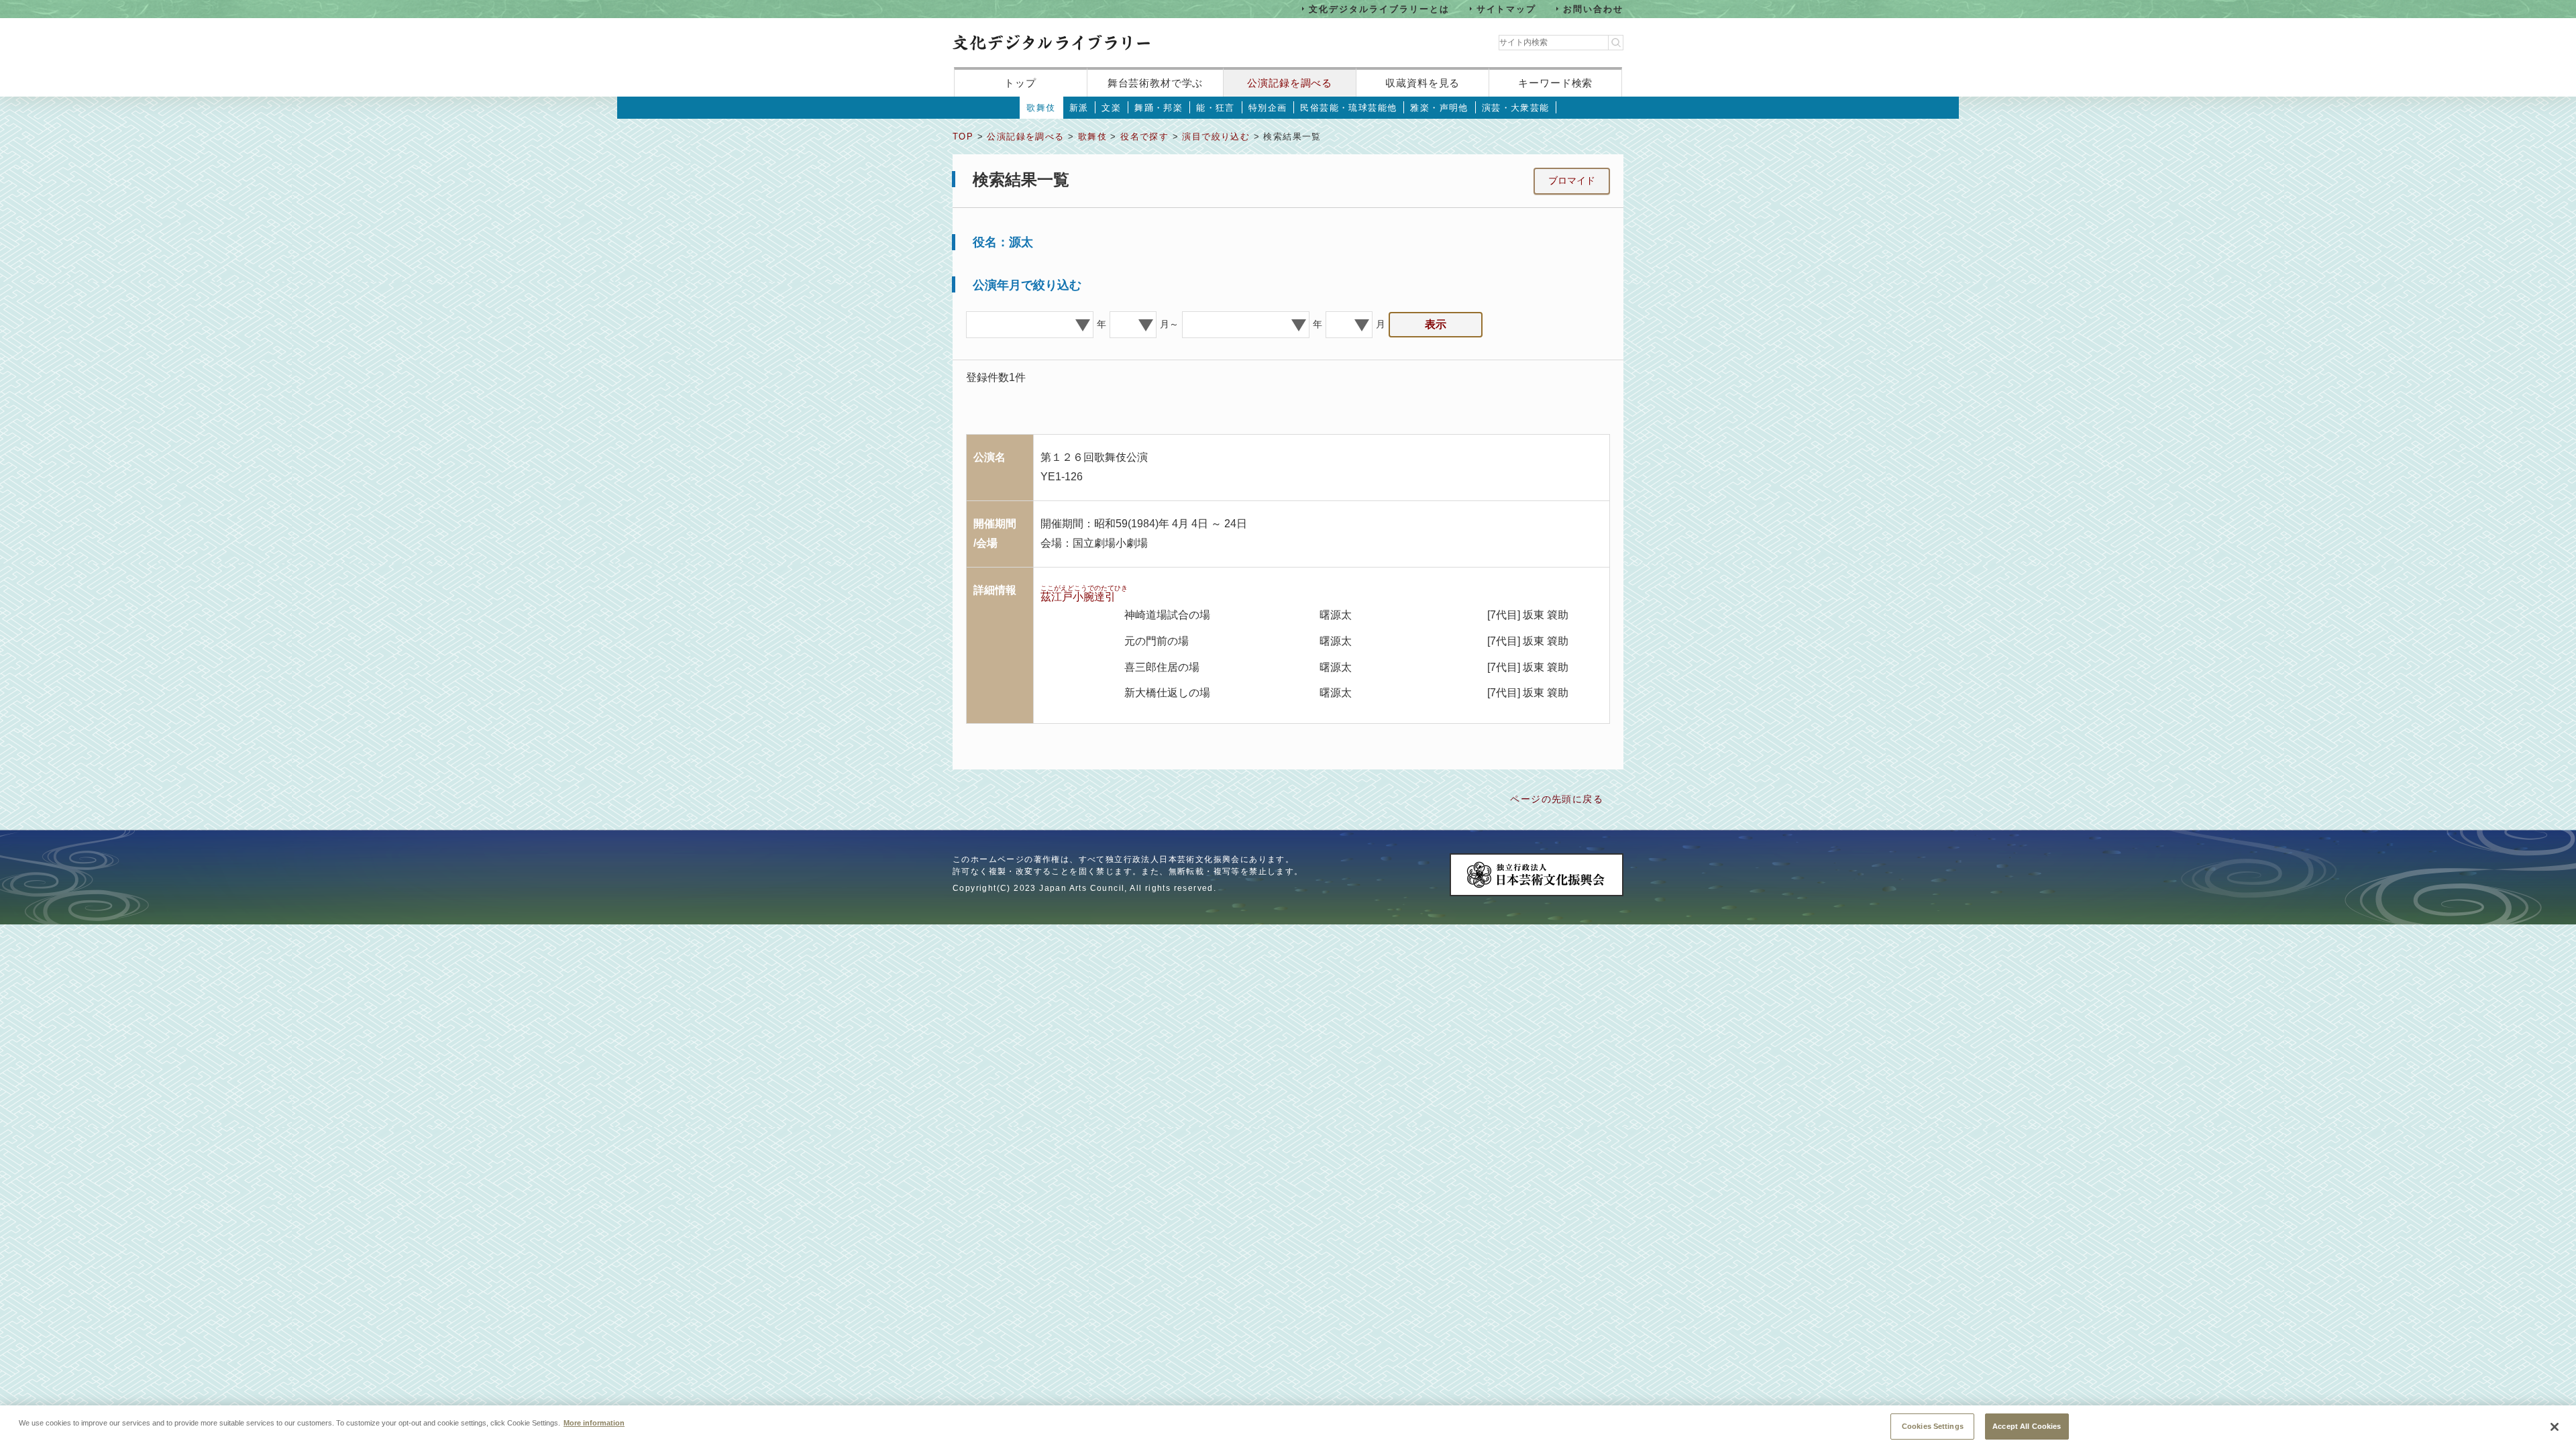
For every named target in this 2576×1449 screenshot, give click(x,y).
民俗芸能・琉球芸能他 (1348, 108)
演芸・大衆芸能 (1516, 108)
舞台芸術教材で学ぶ (1156, 83)
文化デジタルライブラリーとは (1379, 8)
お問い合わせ (1593, 8)
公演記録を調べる (1290, 83)
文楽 (1111, 108)
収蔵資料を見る (1423, 83)
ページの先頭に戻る (1557, 799)
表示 (1436, 324)
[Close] (2555, 1427)
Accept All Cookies (2027, 1426)
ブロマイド (1572, 180)
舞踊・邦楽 (1159, 108)
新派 (1079, 108)
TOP (963, 137)
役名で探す (1144, 137)
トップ (1020, 83)
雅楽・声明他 (1439, 108)
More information (594, 1422)
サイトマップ (1507, 8)
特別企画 (1268, 108)
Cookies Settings (1933, 1426)
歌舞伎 (1041, 108)
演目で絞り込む (1216, 137)
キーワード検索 (1555, 83)
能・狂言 (1216, 108)
